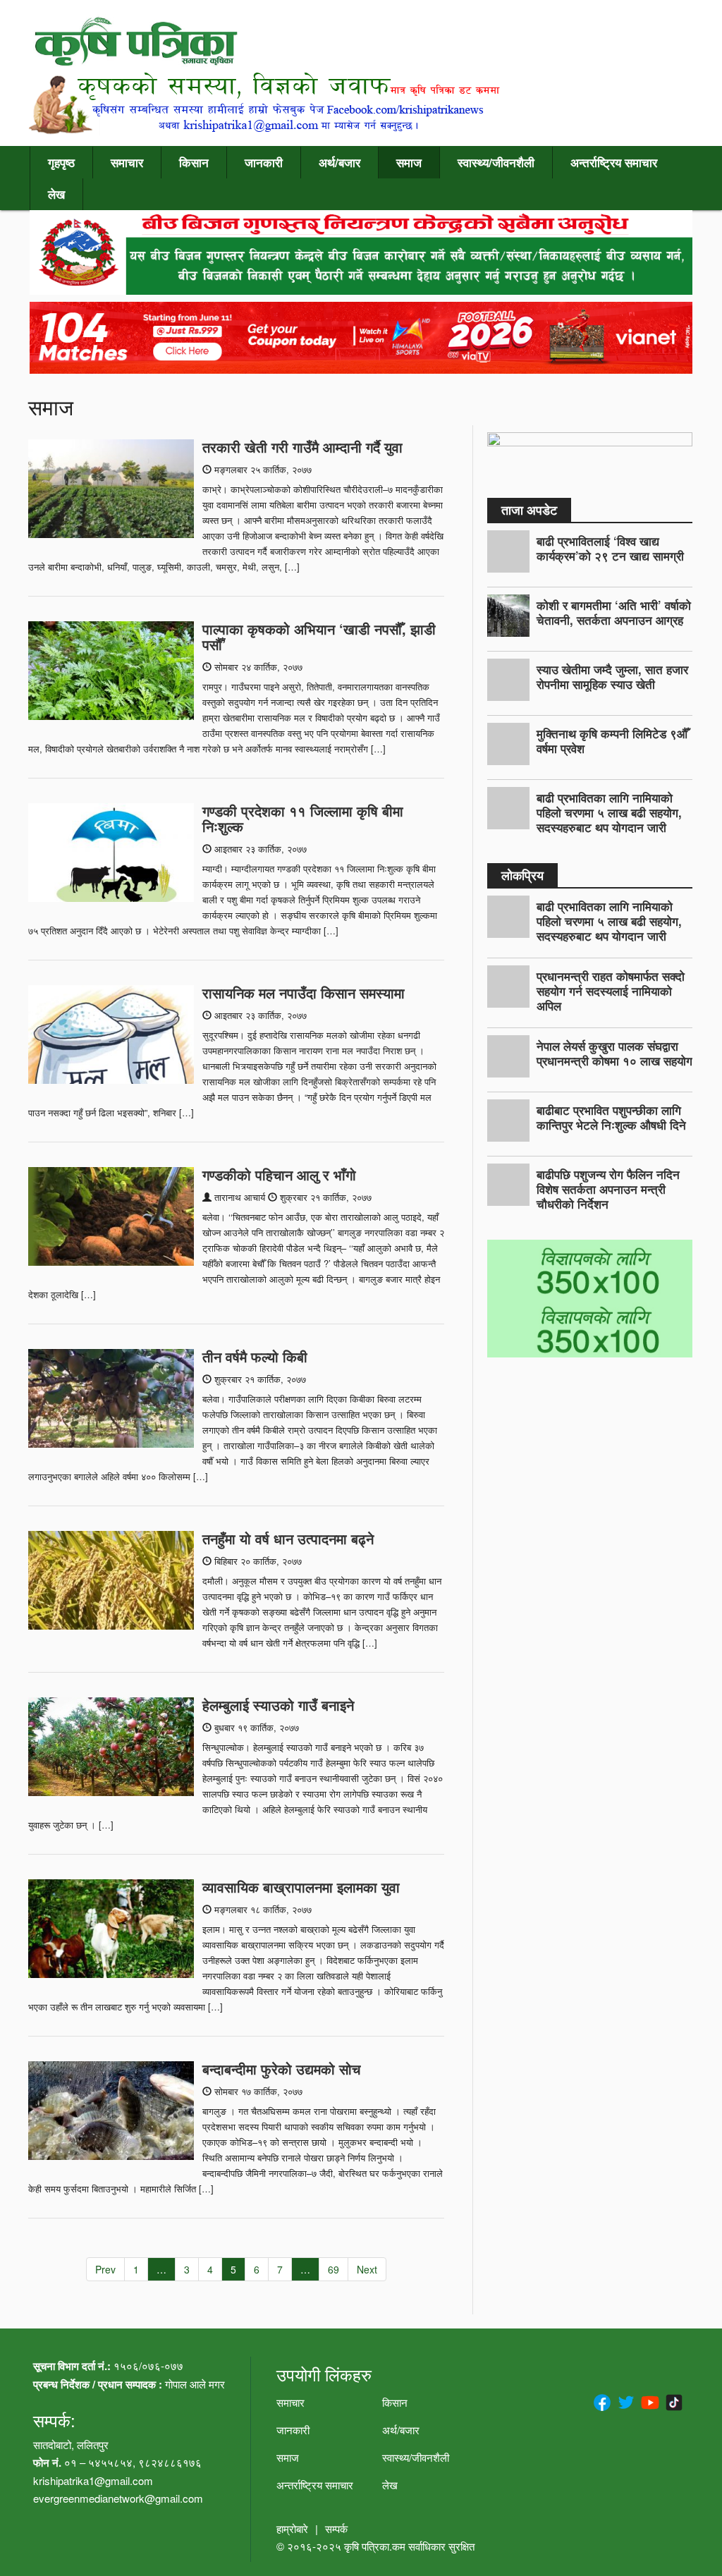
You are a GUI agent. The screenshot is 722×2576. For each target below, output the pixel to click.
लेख (56, 194)
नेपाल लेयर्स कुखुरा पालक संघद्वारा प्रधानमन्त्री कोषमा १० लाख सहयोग (614, 1053)
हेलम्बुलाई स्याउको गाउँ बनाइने (278, 1705)
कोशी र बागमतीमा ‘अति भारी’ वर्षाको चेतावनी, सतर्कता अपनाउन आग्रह (614, 612)
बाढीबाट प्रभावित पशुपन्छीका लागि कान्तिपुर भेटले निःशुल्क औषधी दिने (611, 1117)
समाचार (127, 162)
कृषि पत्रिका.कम (376, 2546)
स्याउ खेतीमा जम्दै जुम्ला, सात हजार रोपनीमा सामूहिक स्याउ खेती (612, 677)
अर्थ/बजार (339, 162)
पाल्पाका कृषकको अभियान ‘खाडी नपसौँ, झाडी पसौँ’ (319, 636)
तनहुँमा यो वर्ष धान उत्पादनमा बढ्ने (288, 1538)
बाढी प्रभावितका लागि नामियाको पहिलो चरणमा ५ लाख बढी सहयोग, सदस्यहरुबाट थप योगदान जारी (609, 812)
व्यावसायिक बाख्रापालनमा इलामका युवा (301, 1887)
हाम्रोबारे (292, 2528)
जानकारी (264, 162)
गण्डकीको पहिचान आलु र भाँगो (279, 1174)
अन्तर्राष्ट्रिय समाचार (614, 162)
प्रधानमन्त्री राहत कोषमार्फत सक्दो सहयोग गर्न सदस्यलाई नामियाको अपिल (611, 991)
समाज (409, 162)
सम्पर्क (336, 2528)
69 (334, 2269)
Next (367, 2269)
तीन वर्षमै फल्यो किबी (255, 1356)
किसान (194, 162)
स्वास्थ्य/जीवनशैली (496, 162)
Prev (105, 2269)
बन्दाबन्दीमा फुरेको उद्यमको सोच (281, 2069)
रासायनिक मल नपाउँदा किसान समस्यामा (304, 993)
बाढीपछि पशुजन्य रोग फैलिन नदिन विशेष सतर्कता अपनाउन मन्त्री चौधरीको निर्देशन (608, 1189)
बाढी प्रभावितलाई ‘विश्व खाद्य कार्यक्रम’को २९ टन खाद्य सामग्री (610, 548)
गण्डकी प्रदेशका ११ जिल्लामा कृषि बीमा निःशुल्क (303, 818)
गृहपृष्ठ (61, 162)
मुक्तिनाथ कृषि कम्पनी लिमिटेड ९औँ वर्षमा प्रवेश (612, 741)
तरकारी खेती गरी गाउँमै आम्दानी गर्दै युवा (302, 447)
